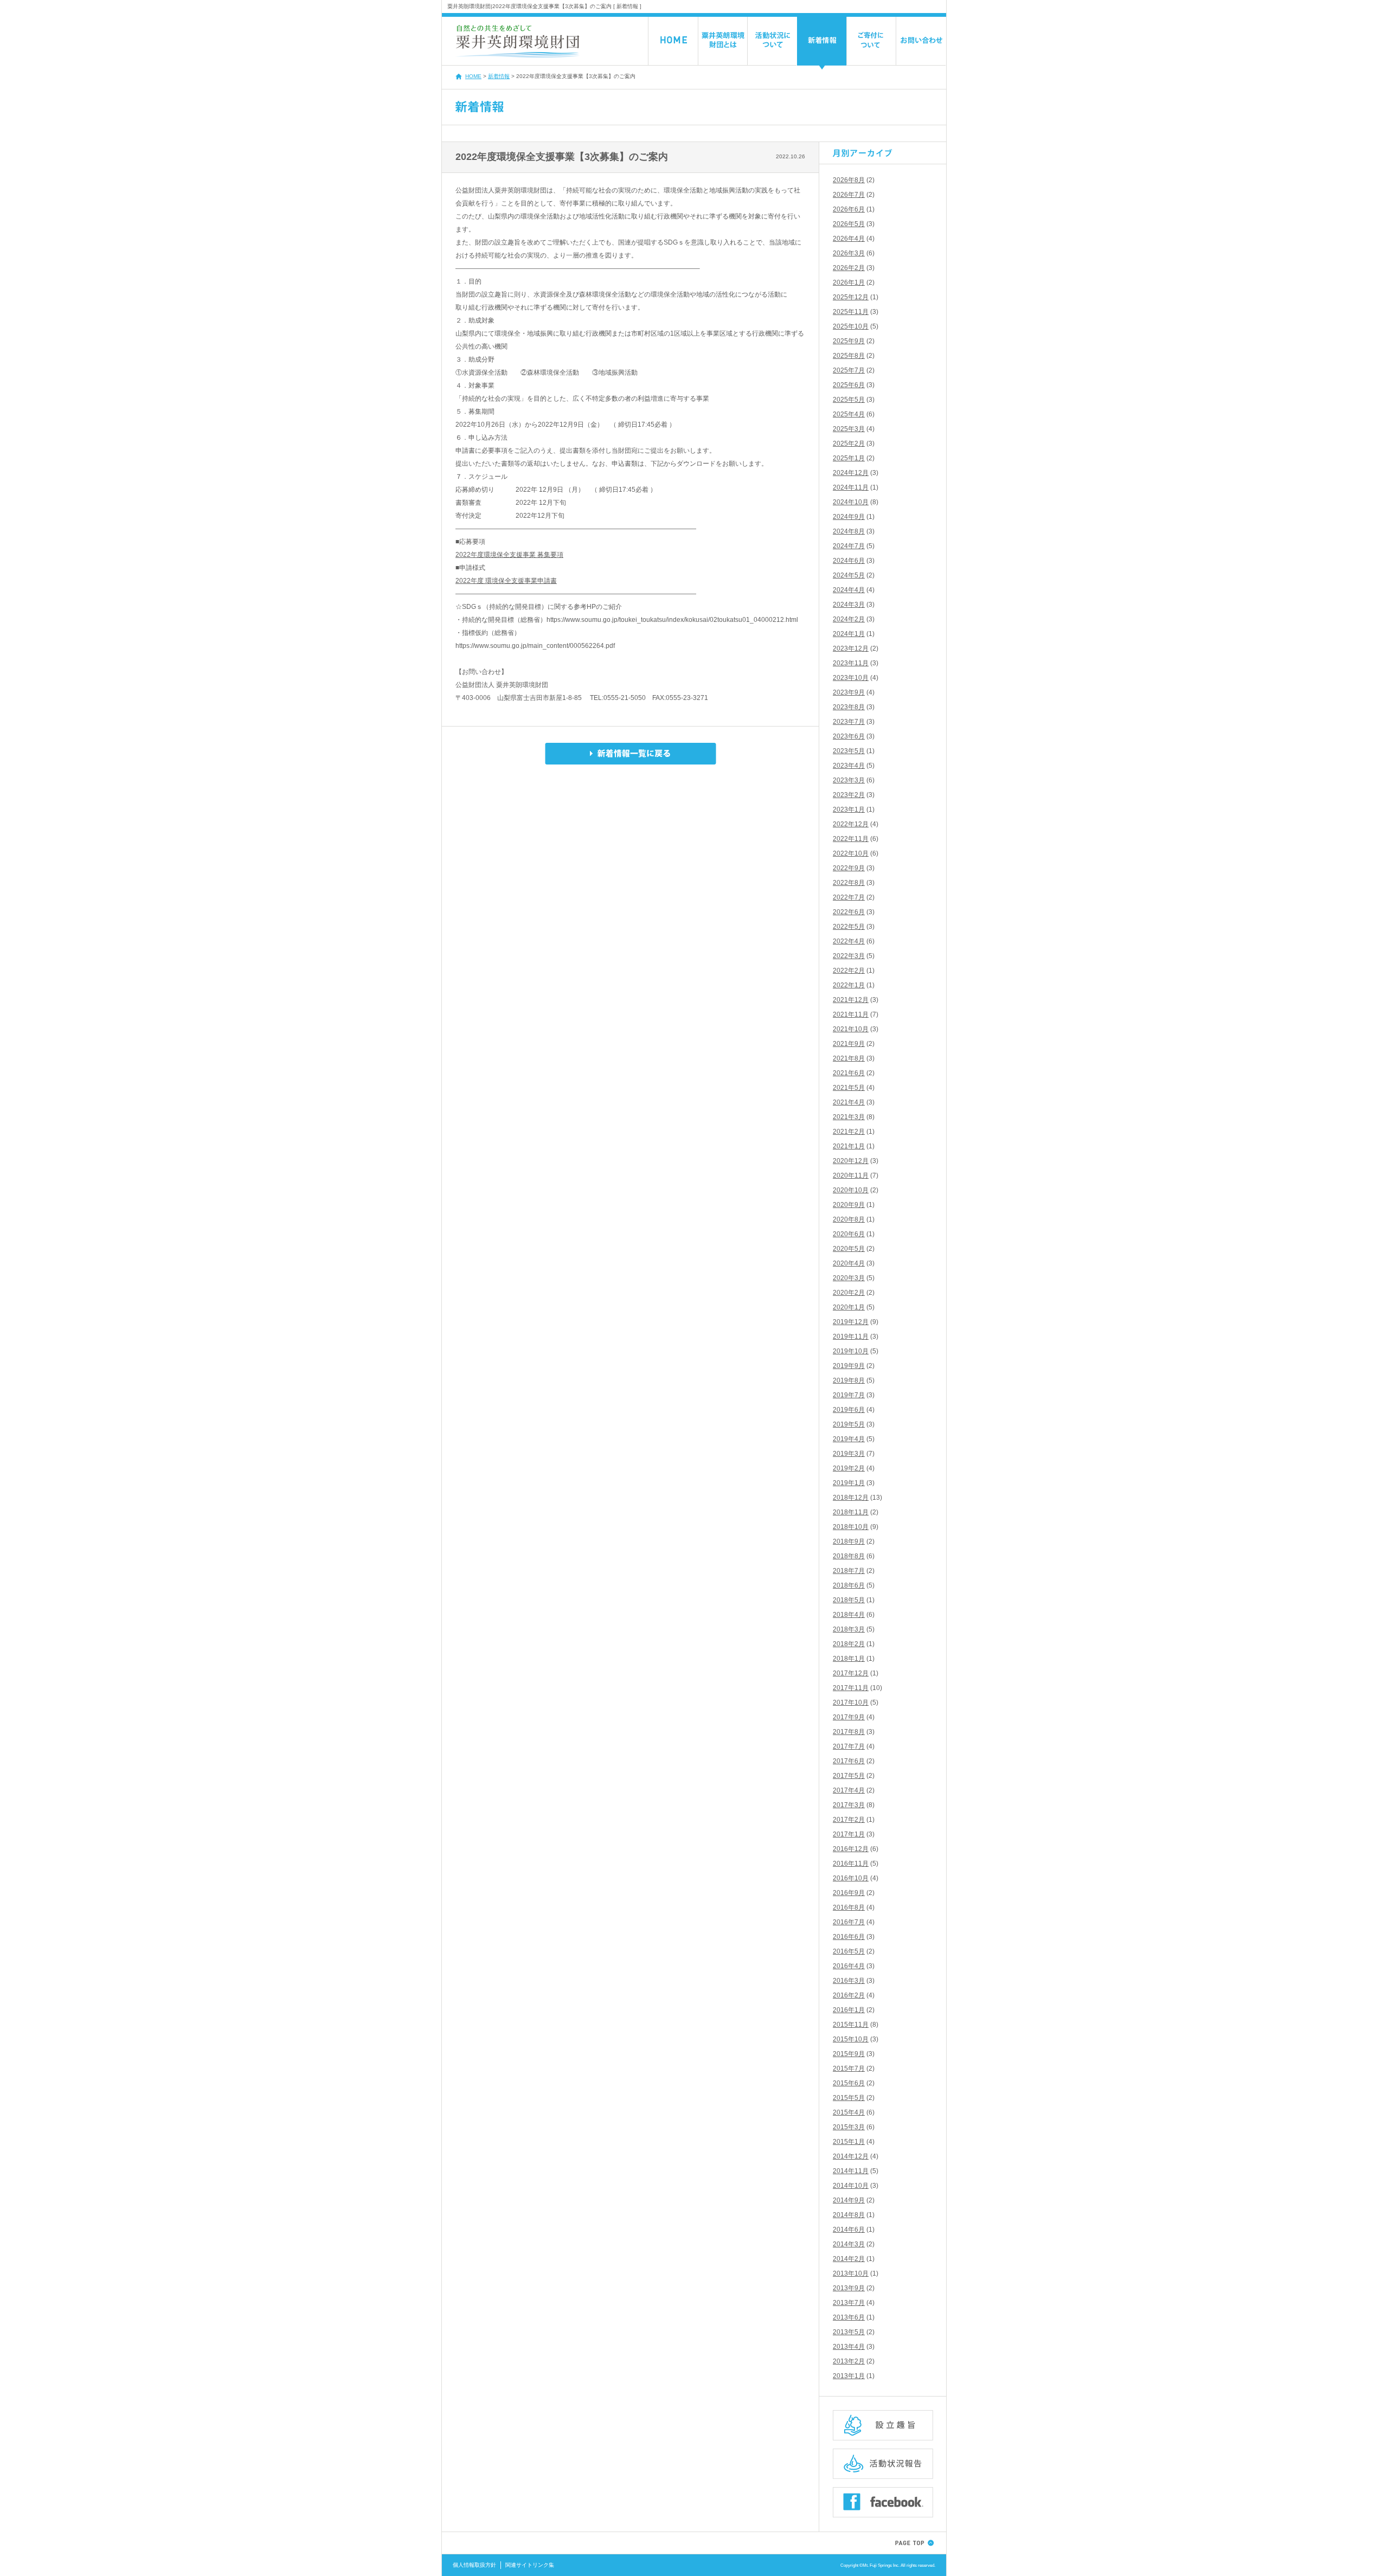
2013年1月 (849, 2376)
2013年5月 (849, 2332)
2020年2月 (849, 1293)
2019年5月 (849, 1424)
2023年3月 (849, 780)
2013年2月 (849, 2361)
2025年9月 (849, 341)
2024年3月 (849, 605)
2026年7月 (849, 195)
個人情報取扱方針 (474, 2565)
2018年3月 (849, 1629)
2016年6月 (849, 1937)
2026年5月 (849, 224)
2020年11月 (851, 1175)
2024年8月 (849, 531)
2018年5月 (849, 1600)
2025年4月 (849, 414)
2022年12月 (851, 824)
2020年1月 (849, 1307)
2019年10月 (851, 1351)
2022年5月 (849, 927)
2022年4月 (849, 941)
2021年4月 (849, 1102)
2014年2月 (849, 2259)
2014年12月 (851, 2156)
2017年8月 (849, 1732)
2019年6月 (849, 1410)
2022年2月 (849, 971)
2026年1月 (849, 282)
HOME (473, 76)
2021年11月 (851, 1014)
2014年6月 (849, 2230)
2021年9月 (849, 1044)
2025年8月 (849, 356)
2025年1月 (849, 458)
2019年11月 (851, 1337)
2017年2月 (849, 1820)
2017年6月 (849, 1761)
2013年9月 (849, 2288)
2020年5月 (849, 1249)
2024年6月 (849, 561)
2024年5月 (849, 575)
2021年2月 (849, 1132)
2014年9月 (849, 2200)
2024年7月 (849, 546)
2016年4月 (849, 1966)
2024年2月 (849, 619)
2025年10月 (851, 326)
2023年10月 (851, 678)
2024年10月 (851, 502)
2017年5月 (849, 1776)
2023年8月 (849, 707)
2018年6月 (849, 1585)
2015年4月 (849, 2112)
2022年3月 (849, 956)
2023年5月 (849, 751)
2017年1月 (849, 1834)
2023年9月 (849, 692)
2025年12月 (851, 297)
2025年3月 (849, 429)
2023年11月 (851, 663)
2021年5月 (849, 1088)
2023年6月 (849, 736)
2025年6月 (849, 385)
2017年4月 (849, 1790)
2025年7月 (849, 370)
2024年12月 (851, 473)
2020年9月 (849, 1205)
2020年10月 (851, 1190)
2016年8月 (849, 1907)
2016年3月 (849, 1981)
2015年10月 (851, 2039)
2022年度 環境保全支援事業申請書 (506, 581)
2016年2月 (849, 1995)
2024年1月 (849, 634)
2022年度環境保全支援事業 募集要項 (509, 555)
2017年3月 (849, 1805)
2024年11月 (851, 487)
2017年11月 (851, 1688)
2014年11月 (851, 2171)
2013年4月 (849, 2347)
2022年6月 (849, 912)
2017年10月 (851, 1703)
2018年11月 (851, 1512)
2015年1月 (849, 2142)
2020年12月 (851, 1161)
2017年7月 (849, 1746)
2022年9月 (849, 868)
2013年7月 (849, 2303)
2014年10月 (851, 2186)
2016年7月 (849, 1922)
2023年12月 (851, 648)
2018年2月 (849, 1644)
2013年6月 (849, 2317)
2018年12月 (851, 1498)
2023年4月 (849, 766)
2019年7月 (849, 1395)
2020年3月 (849, 1278)
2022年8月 (849, 883)
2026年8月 (849, 180)
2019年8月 (849, 1380)
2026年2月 (849, 268)
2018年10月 (851, 1527)
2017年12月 (851, 1673)
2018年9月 (849, 1541)
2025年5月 (849, 400)
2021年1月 (849, 1146)
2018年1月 (849, 1659)
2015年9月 (849, 2054)
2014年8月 (849, 2215)
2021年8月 (849, 1058)
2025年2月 (849, 444)
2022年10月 (851, 853)
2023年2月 (849, 795)
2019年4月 (849, 1439)
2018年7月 (849, 1571)
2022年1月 (849, 985)
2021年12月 (851, 1000)
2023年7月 (849, 722)
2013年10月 (851, 2273)
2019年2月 (849, 1468)
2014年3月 (849, 2244)
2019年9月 (849, 1366)
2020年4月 (849, 1263)
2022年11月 (851, 839)
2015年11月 (851, 2025)
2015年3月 (849, 2127)
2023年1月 (849, 810)
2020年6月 (849, 1234)
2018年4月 (849, 1615)
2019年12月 (851, 1322)
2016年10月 (851, 1878)
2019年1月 (849, 1483)
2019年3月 (849, 1454)
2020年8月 (849, 1219)
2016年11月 (851, 1864)
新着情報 (499, 76)
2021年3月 (849, 1117)
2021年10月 (851, 1029)
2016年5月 (849, 1951)
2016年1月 (849, 2010)
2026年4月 (849, 239)
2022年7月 (849, 897)
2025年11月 (851, 312)
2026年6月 (849, 209)
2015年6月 (849, 2083)
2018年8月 (849, 1556)
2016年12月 (851, 1849)
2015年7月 (849, 2068)
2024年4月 (849, 590)
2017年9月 (849, 1717)
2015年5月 (849, 2098)
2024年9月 (849, 517)
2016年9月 (849, 1893)
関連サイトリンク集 (530, 2565)
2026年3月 (849, 253)
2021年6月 (849, 1073)
